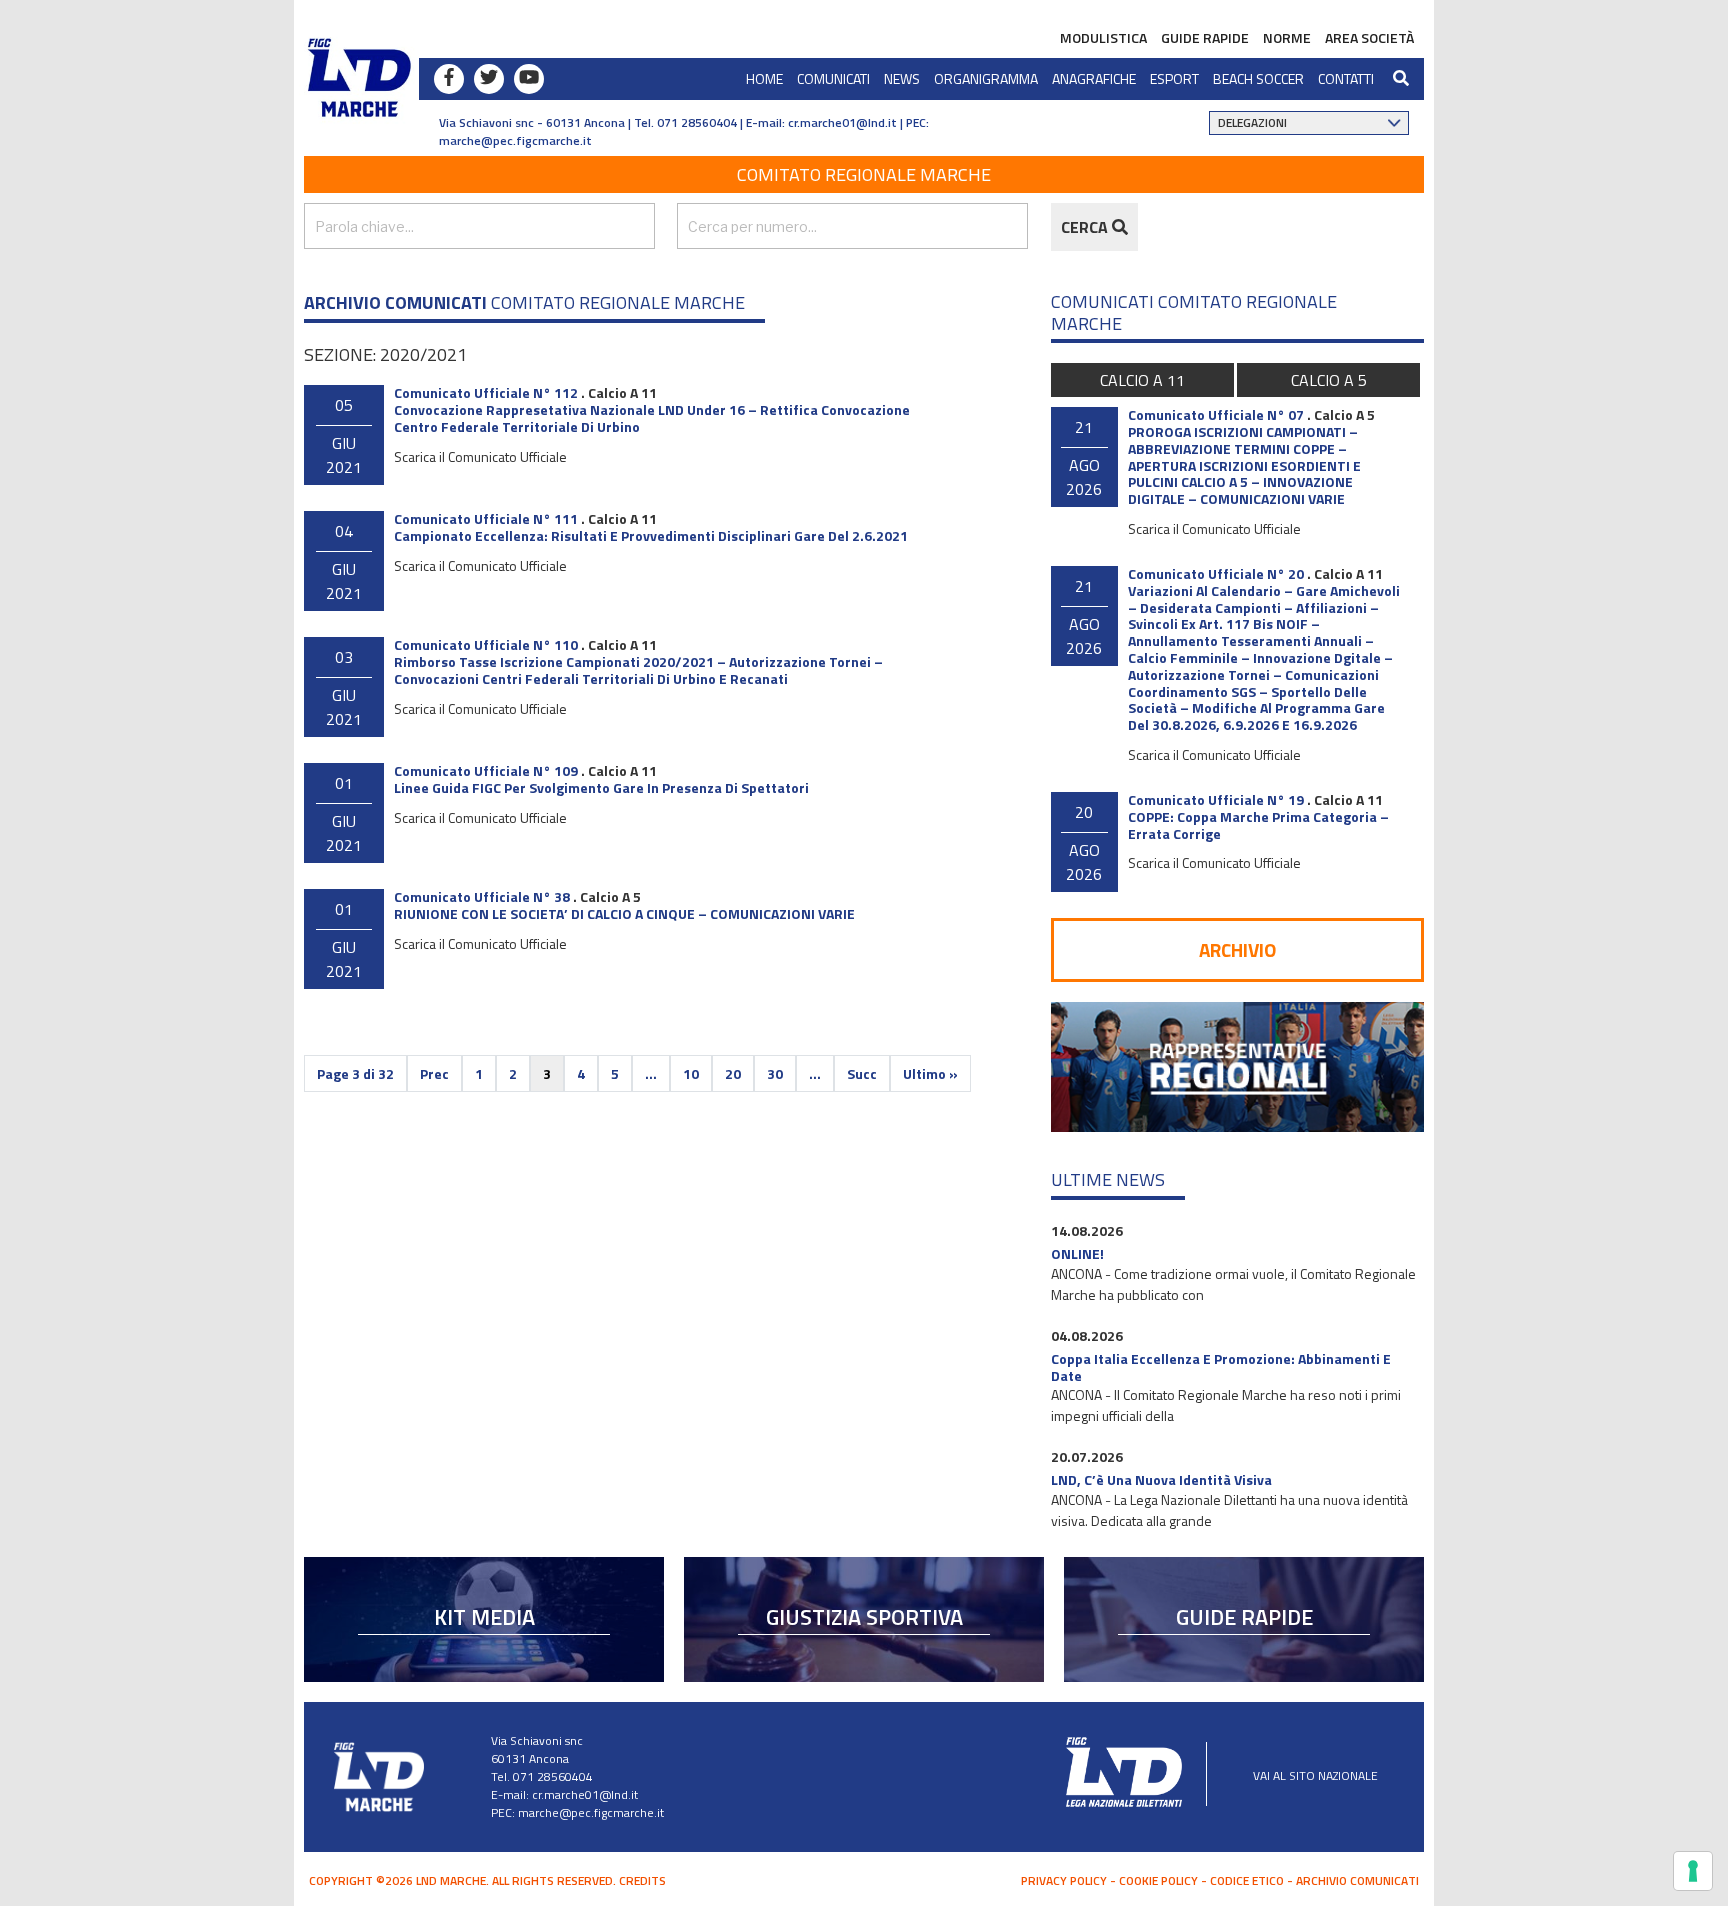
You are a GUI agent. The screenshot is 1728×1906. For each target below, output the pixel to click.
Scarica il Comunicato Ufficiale (480, 456)
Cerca (1086, 227)
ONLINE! (1077, 1253)
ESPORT (1174, 78)
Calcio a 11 (622, 392)
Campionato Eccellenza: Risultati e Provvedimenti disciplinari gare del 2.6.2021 (651, 535)
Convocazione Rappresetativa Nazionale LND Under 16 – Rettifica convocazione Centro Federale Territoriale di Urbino (652, 418)
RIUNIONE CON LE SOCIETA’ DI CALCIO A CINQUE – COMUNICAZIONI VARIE (624, 913)
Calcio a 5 (610, 896)
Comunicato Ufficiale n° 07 (1216, 414)
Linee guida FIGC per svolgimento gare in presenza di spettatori (601, 787)
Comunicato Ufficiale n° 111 (486, 518)
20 (733, 1073)
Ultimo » (930, 1073)
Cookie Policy (1158, 1880)
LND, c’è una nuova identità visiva (1161, 1479)
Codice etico (1247, 1880)
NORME (1287, 37)
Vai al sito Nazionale (1315, 1775)
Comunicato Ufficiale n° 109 (486, 770)
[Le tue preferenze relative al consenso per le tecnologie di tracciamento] (1693, 1871)
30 (775, 1073)
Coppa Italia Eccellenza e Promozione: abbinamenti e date (1221, 1367)
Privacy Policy (1064, 1880)
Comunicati (833, 78)
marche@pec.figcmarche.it (515, 140)
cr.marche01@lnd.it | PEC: (858, 122)
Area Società (1369, 37)
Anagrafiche (1094, 78)
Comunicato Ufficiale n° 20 (1216, 573)
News (902, 78)
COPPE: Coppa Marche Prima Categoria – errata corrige (1258, 825)
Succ (862, 1073)
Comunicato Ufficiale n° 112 (486, 392)
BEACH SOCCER (1258, 78)
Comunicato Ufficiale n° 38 (482, 896)
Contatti (1346, 78)
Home (764, 78)
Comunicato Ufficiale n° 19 (1216, 799)
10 (691, 1073)
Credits (642, 1880)
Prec (434, 1073)
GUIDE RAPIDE (1205, 37)
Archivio (1237, 949)
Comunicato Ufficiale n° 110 (486, 644)
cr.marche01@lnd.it (585, 1794)
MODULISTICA (1103, 37)
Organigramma (986, 78)
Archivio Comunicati (1357, 1880)
